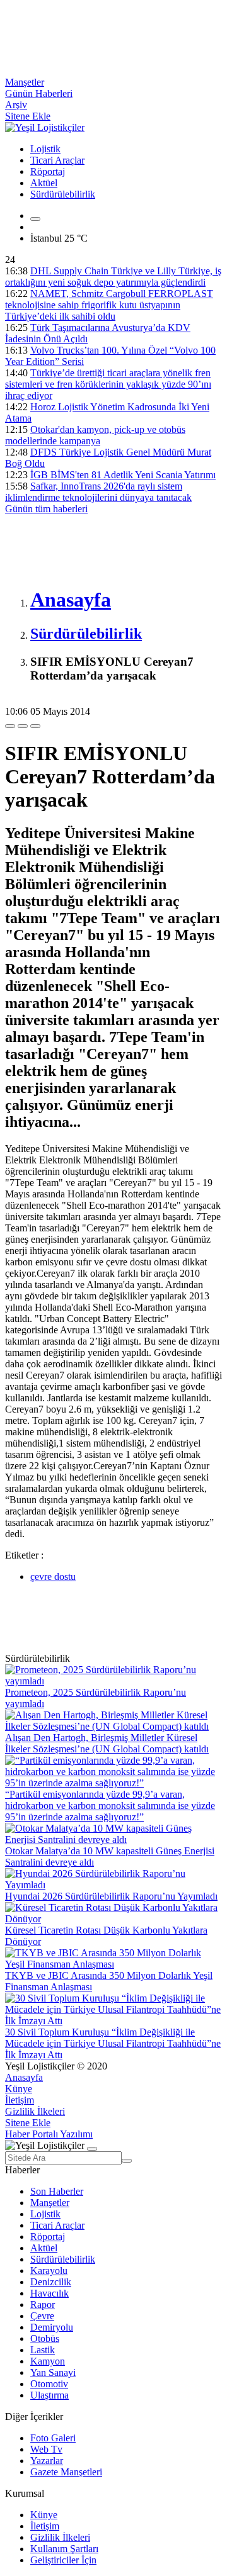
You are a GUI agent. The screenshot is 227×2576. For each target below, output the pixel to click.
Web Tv (46, 2449)
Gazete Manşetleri (66, 2472)
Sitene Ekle (28, 116)
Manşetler (25, 82)
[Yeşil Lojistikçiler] (45, 127)
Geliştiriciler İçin (63, 2560)
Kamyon (48, 2361)
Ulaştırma (49, 2395)
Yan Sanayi (53, 2372)
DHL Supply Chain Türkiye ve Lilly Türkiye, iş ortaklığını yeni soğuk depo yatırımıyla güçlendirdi (113, 277)
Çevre (42, 2316)
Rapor (43, 2304)
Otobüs (45, 2338)
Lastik (43, 2350)
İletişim (20, 2100)
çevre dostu (53, 1576)
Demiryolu (52, 2327)
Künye (19, 2089)
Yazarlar (47, 2461)
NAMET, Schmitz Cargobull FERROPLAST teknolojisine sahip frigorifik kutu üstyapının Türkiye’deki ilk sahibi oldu (109, 305)
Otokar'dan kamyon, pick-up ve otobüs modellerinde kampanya (95, 435)
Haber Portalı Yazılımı (49, 2134)
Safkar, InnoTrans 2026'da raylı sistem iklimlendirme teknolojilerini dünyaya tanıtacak (98, 492)
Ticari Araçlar (57, 160)
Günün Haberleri (39, 93)
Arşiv (16, 105)
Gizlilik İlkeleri (35, 2111)
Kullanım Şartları (64, 2549)
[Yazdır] (23, 726)
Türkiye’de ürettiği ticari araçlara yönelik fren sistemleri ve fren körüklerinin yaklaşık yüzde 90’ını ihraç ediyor (108, 384)
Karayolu (49, 2271)
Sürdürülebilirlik (63, 194)
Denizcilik (51, 2282)
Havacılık (49, 2293)
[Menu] (35, 219)
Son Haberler (57, 2191)
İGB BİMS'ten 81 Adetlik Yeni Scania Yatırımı (123, 475)
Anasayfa (24, 2077)
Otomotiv (49, 2384)
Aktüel (44, 183)
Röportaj (48, 171)
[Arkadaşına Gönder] (10, 726)
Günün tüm (46, 509)
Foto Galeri (53, 2438)
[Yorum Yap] (35, 726)
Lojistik (45, 149)
